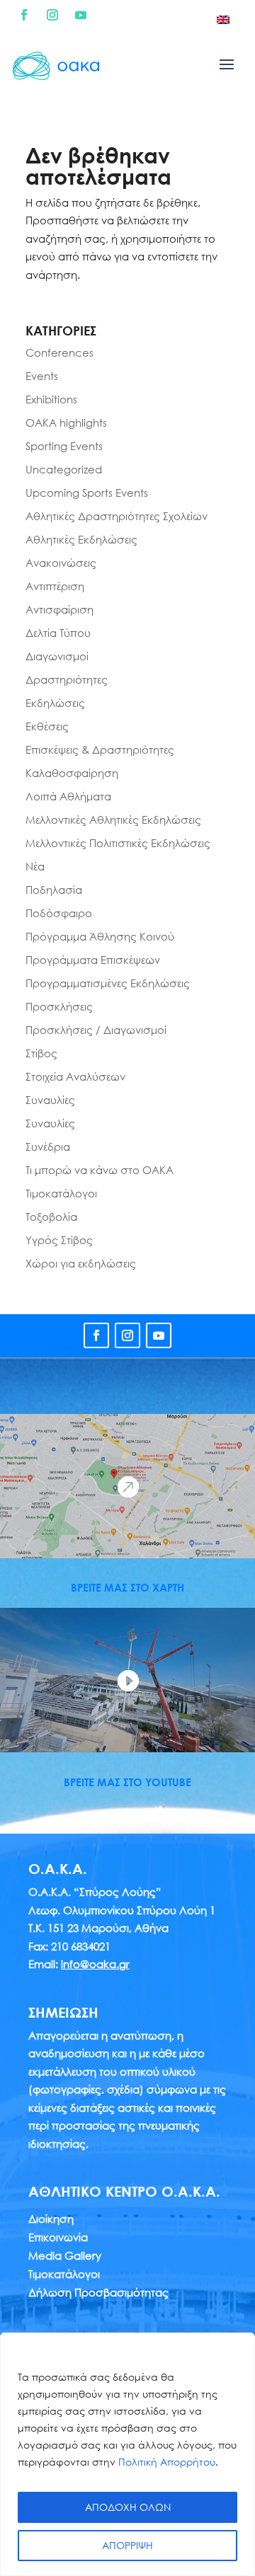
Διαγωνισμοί (57, 656)
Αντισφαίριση (59, 609)
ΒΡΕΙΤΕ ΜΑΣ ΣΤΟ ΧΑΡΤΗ (127, 1587)
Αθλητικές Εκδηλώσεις (81, 539)
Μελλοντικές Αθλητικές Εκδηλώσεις (113, 820)
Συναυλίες (50, 1100)
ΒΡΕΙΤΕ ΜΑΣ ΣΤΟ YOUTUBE (127, 1782)
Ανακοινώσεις (61, 563)
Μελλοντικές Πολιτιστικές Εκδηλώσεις (118, 843)
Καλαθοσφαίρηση (72, 773)
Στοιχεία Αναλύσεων (75, 1076)
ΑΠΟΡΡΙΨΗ (127, 2545)
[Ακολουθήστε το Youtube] (81, 15)
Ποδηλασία (54, 890)
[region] (127, 2454)
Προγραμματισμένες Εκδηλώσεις (108, 983)
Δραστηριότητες (67, 679)
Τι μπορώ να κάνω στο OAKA (100, 1170)
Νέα (35, 866)
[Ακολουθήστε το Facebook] (24, 15)
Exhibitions (51, 399)
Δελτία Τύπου (58, 633)
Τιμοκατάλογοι (61, 1193)
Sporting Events (64, 446)
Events (42, 376)
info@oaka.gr (95, 1964)
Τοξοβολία (51, 1217)
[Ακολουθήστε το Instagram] (52, 15)
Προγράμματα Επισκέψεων (93, 960)
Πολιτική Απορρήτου (167, 2462)
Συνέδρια (48, 1146)
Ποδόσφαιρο (59, 913)
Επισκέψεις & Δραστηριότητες (100, 749)
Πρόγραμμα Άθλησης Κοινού (100, 936)
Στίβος (41, 1053)
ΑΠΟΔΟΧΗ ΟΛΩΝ (128, 2507)
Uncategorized (64, 469)
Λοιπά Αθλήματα (68, 796)
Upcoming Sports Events (87, 493)
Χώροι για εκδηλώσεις (81, 1263)
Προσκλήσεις (59, 1006)
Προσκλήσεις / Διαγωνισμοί (96, 1030)
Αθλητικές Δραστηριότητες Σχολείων (117, 516)
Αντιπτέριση (55, 586)
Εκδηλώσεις (55, 703)
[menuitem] (223, 19)
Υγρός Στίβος (59, 1240)
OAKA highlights (66, 422)
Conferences (59, 352)
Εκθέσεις (47, 726)
